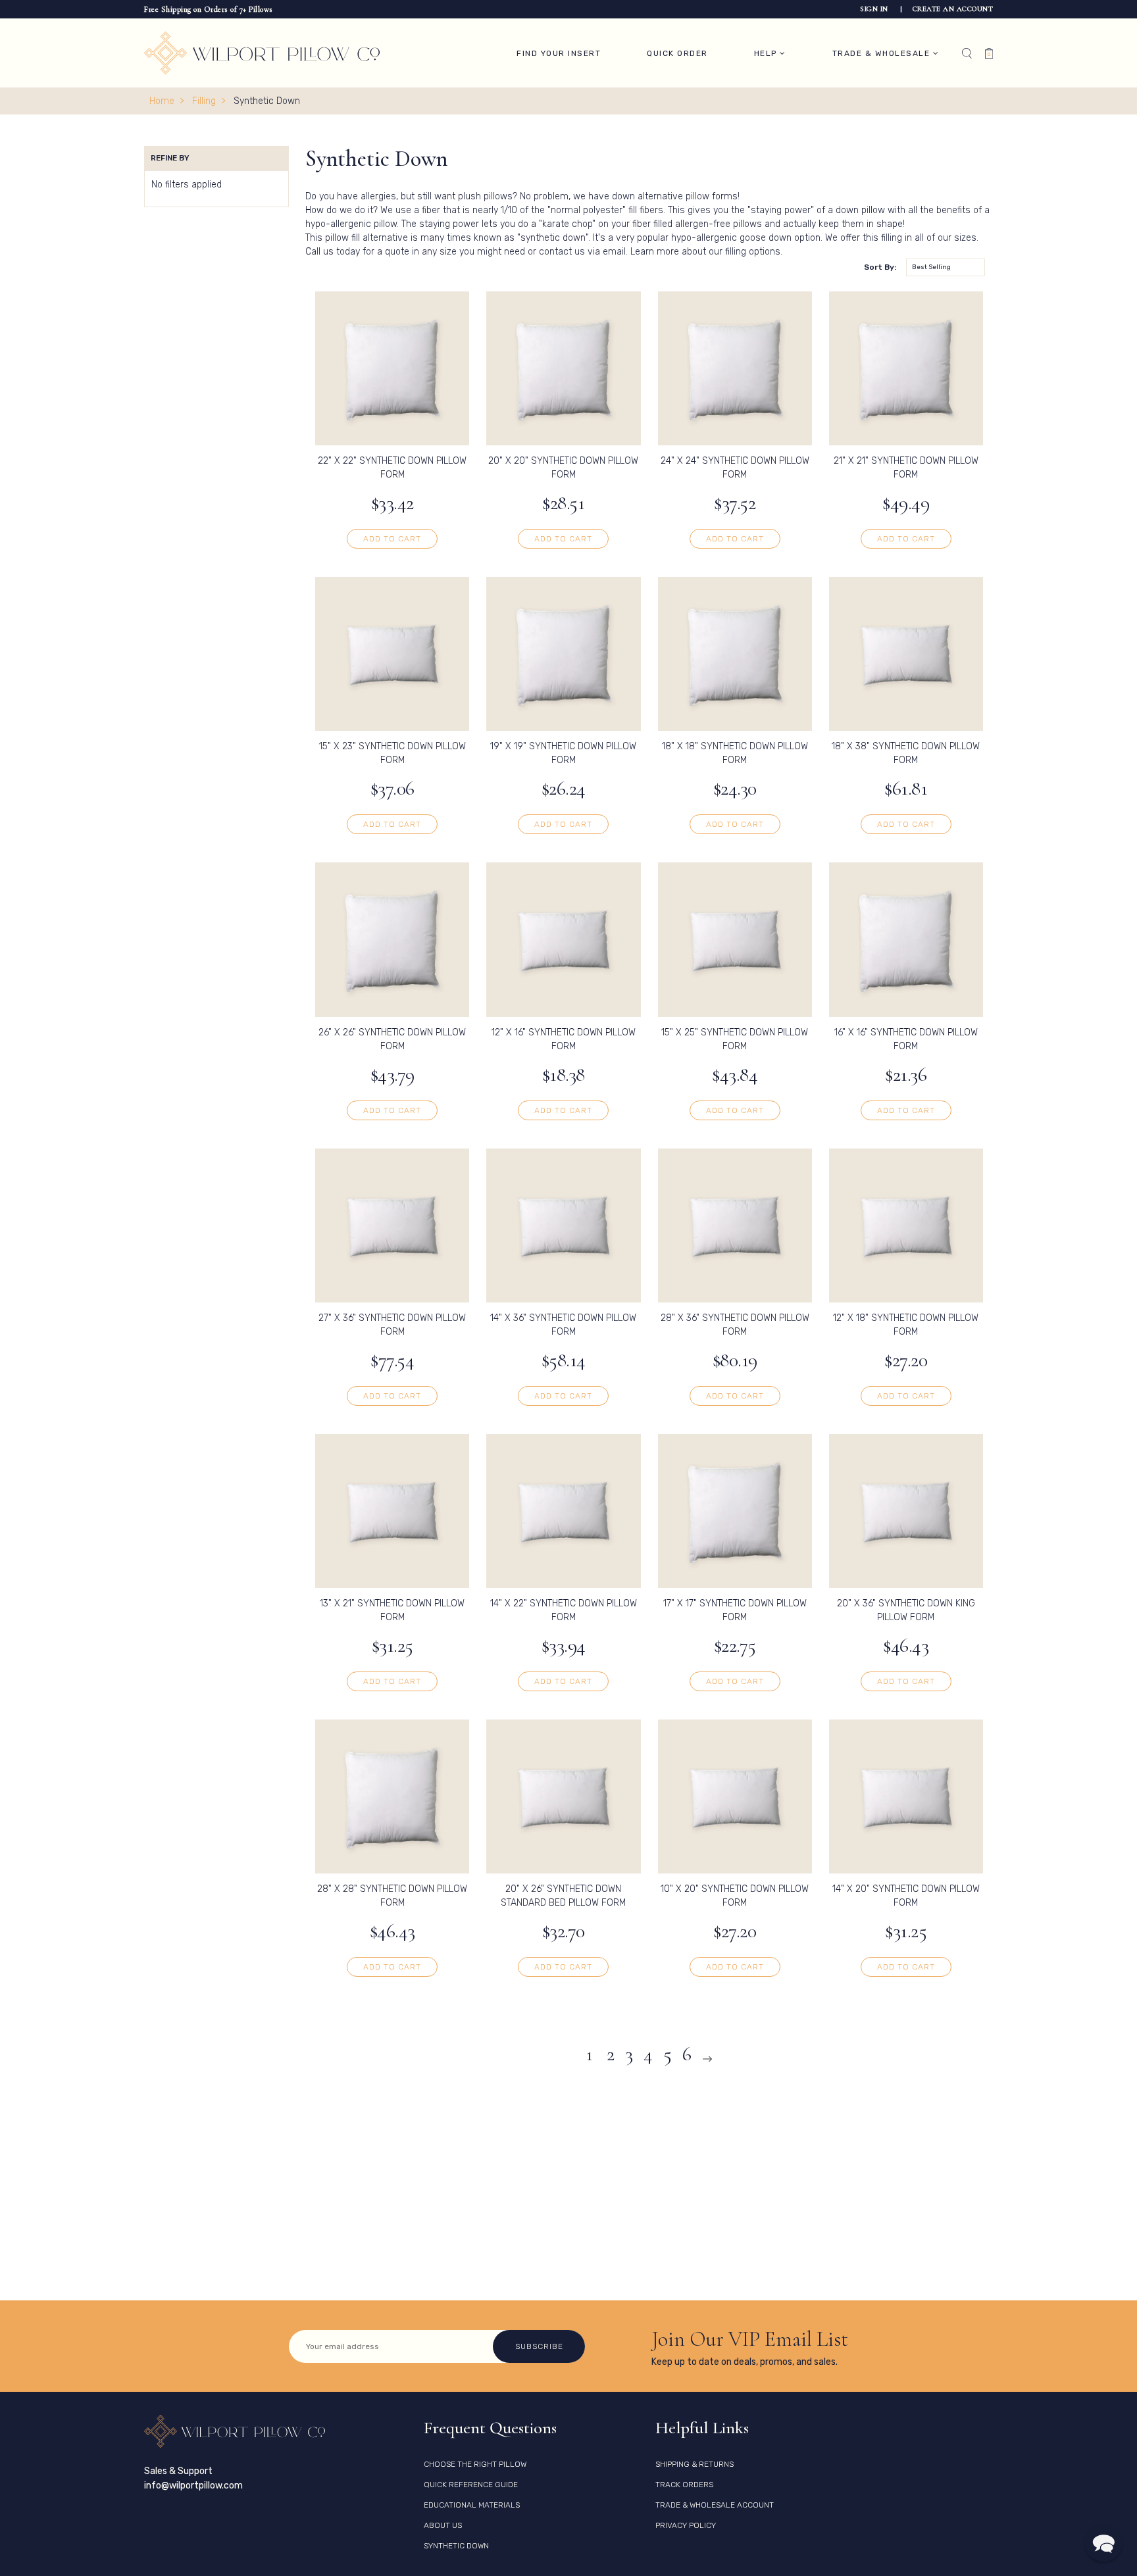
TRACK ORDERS (684, 2485)
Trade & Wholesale (883, 53)
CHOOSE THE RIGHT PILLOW (475, 2464)
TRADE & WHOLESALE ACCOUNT (715, 2505)
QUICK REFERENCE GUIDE (471, 2485)
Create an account (953, 9)
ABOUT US (443, 2525)
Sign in (875, 9)
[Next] (707, 2059)
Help (767, 53)
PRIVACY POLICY (686, 2525)
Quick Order (677, 53)
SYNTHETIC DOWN (456, 2546)
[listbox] (946, 267)
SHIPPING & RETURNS (695, 2464)
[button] (1103, 2542)
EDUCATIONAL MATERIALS (472, 2505)
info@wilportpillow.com (193, 2486)
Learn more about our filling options (705, 252)
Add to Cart (392, 539)
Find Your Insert (559, 53)
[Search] (967, 53)
